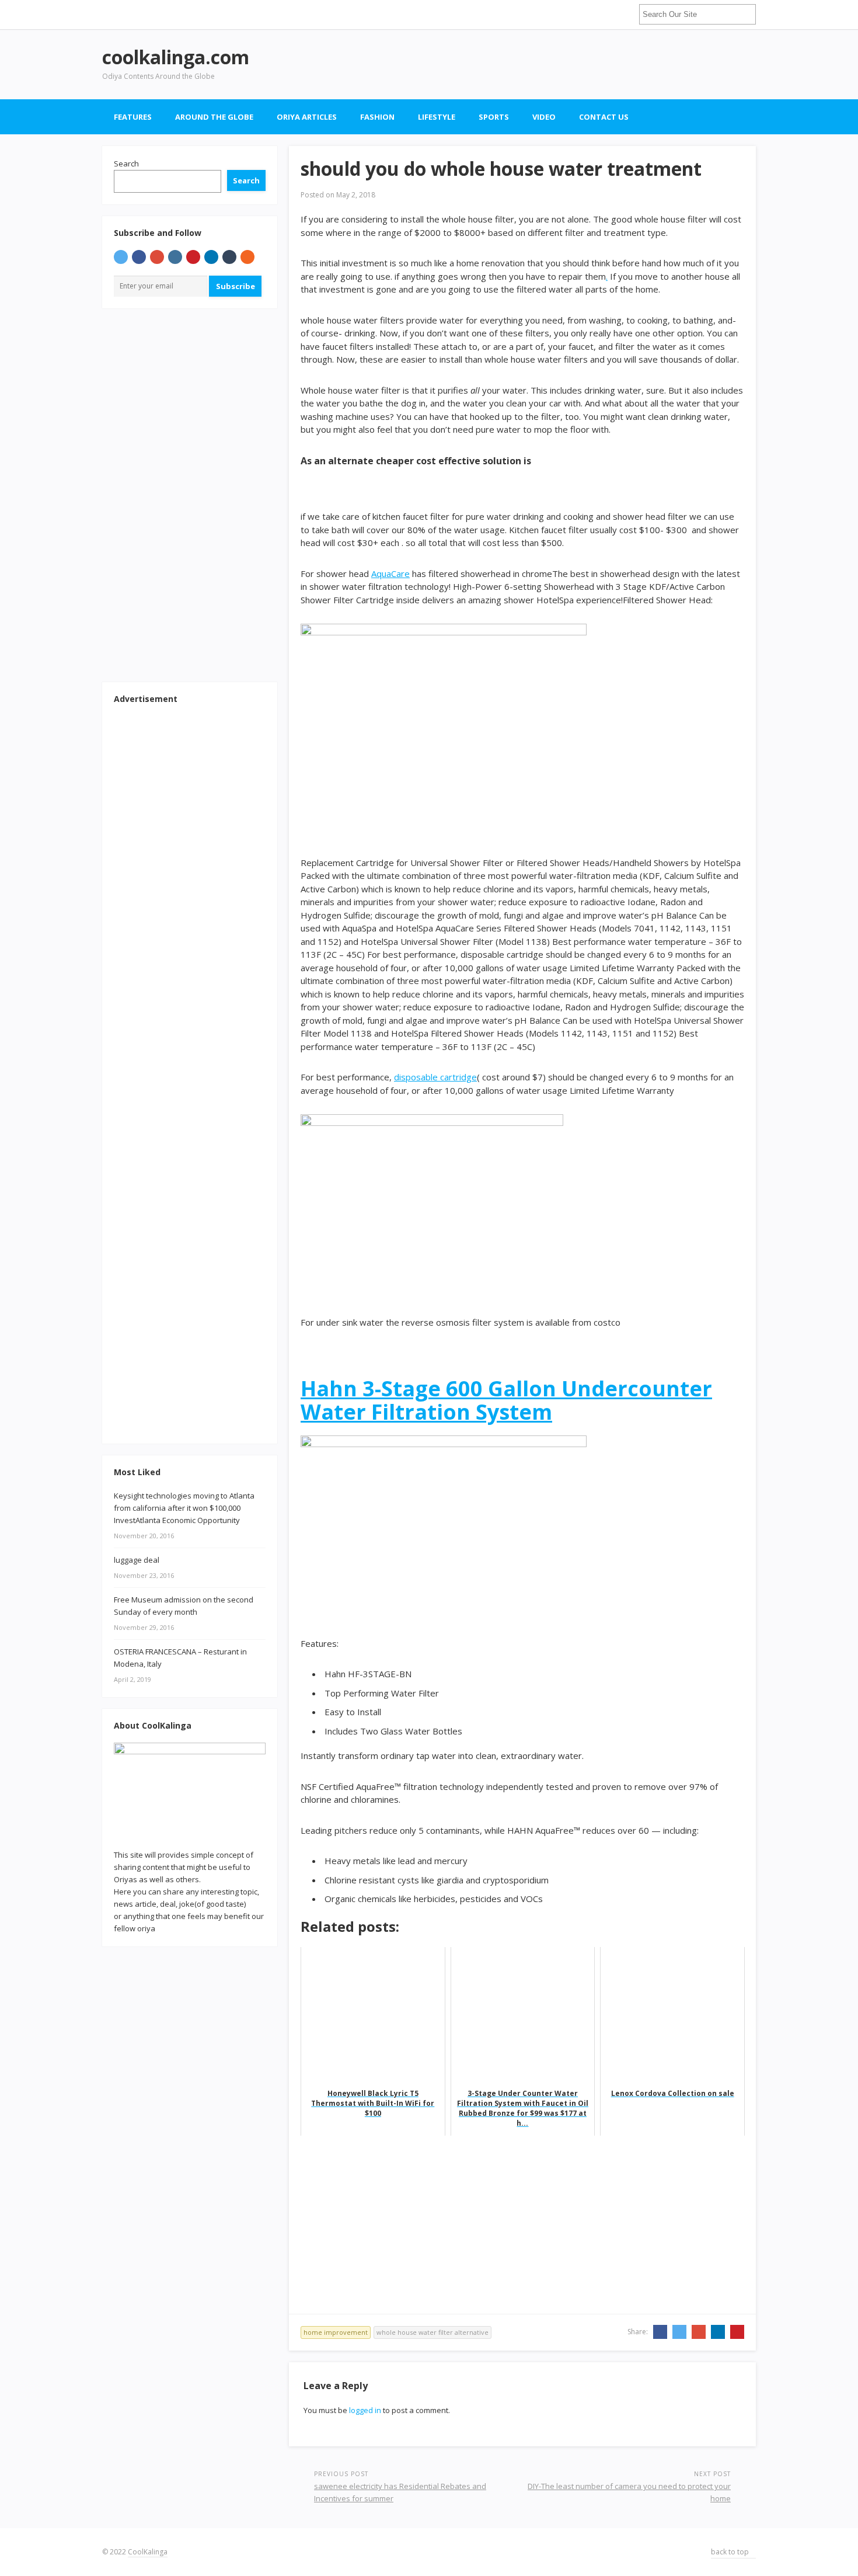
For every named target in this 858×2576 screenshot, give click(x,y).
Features (133, 117)
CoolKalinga (148, 2552)
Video (544, 117)
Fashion (377, 117)
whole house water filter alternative (433, 2332)
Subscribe (236, 286)
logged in (365, 2410)
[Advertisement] (543, 64)
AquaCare (390, 573)
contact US (604, 117)
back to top (731, 2552)
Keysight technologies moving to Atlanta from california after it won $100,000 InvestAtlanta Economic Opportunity (184, 1508)
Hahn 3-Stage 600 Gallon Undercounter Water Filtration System (506, 1400)
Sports (494, 117)
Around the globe (214, 117)
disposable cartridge (435, 1077)
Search (126, 164)
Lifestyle (437, 117)
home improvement (336, 2332)
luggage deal (137, 1560)
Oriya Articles (307, 117)
